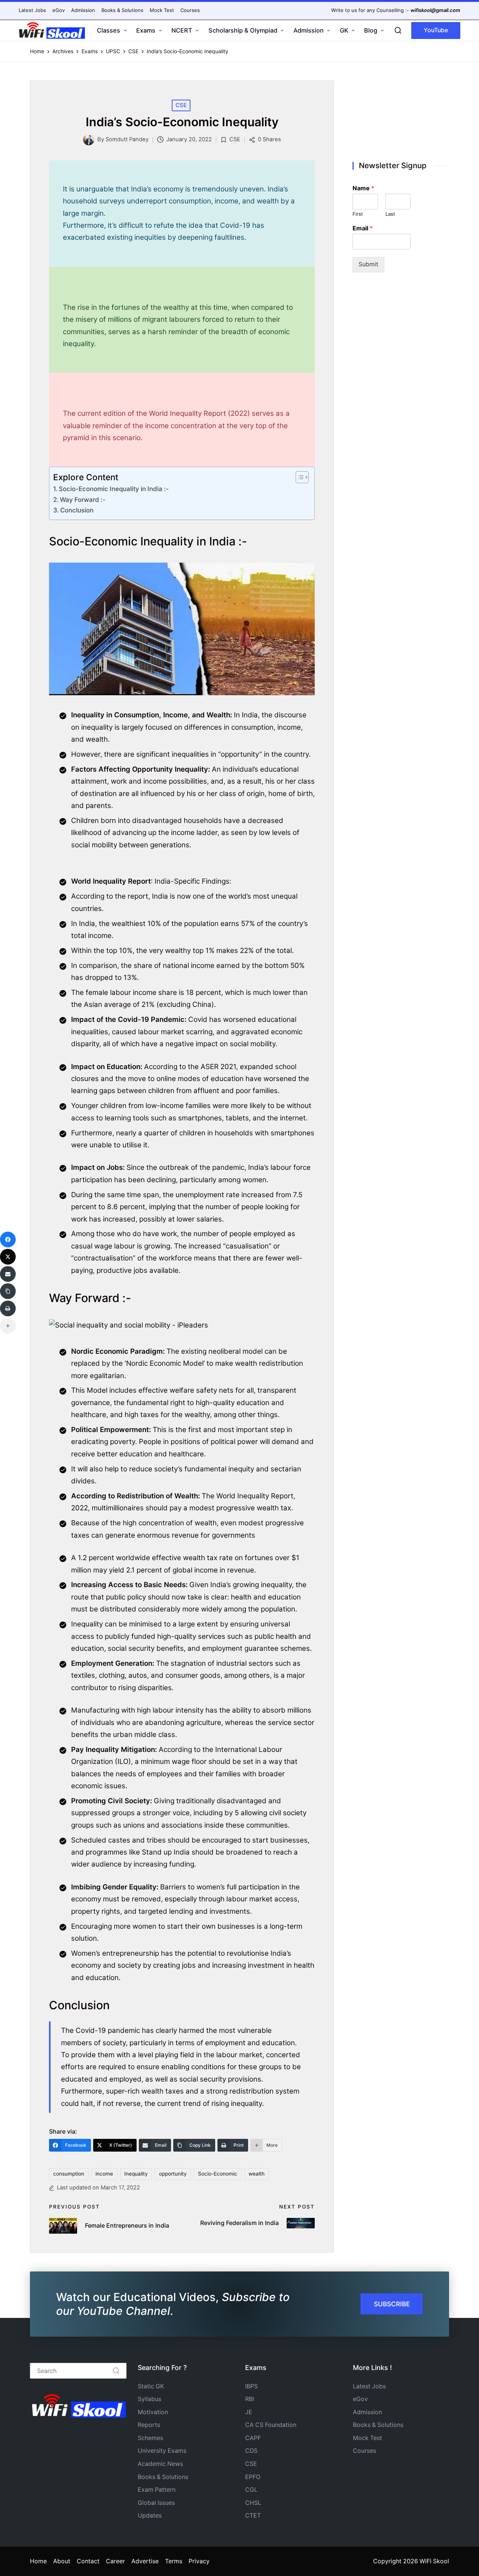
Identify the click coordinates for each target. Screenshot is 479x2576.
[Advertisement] (401, 113)
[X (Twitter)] (8, 1257)
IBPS (251, 2386)
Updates (150, 2516)
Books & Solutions (163, 2477)
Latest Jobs (369, 2386)
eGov (360, 2399)
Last (390, 214)
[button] (436, 31)
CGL (251, 2490)
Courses (364, 2451)
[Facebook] (8, 1239)
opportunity (173, 2174)
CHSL (253, 2503)
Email (363, 228)
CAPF (253, 2438)
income (104, 2174)
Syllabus (150, 2399)
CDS (251, 2451)
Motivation (153, 2412)
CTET (253, 2516)
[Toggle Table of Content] (298, 477)
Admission (367, 2412)
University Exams (162, 2451)
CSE (181, 105)
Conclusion (77, 510)
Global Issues (156, 2503)
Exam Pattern (157, 2490)
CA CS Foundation (271, 2425)
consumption (69, 2174)
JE (249, 2412)
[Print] (8, 1308)
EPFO (253, 2477)
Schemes (150, 2438)
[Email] (8, 1274)
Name (363, 188)
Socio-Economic (218, 2174)
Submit (368, 264)
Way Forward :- (83, 500)
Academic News (160, 2464)
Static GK (151, 2386)
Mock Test (367, 2438)
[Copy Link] (8, 1291)
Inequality (136, 2174)
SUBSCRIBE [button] (392, 2304)
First (358, 214)
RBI (250, 2399)
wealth (257, 2174)
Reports (149, 2425)
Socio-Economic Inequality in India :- (114, 489)
